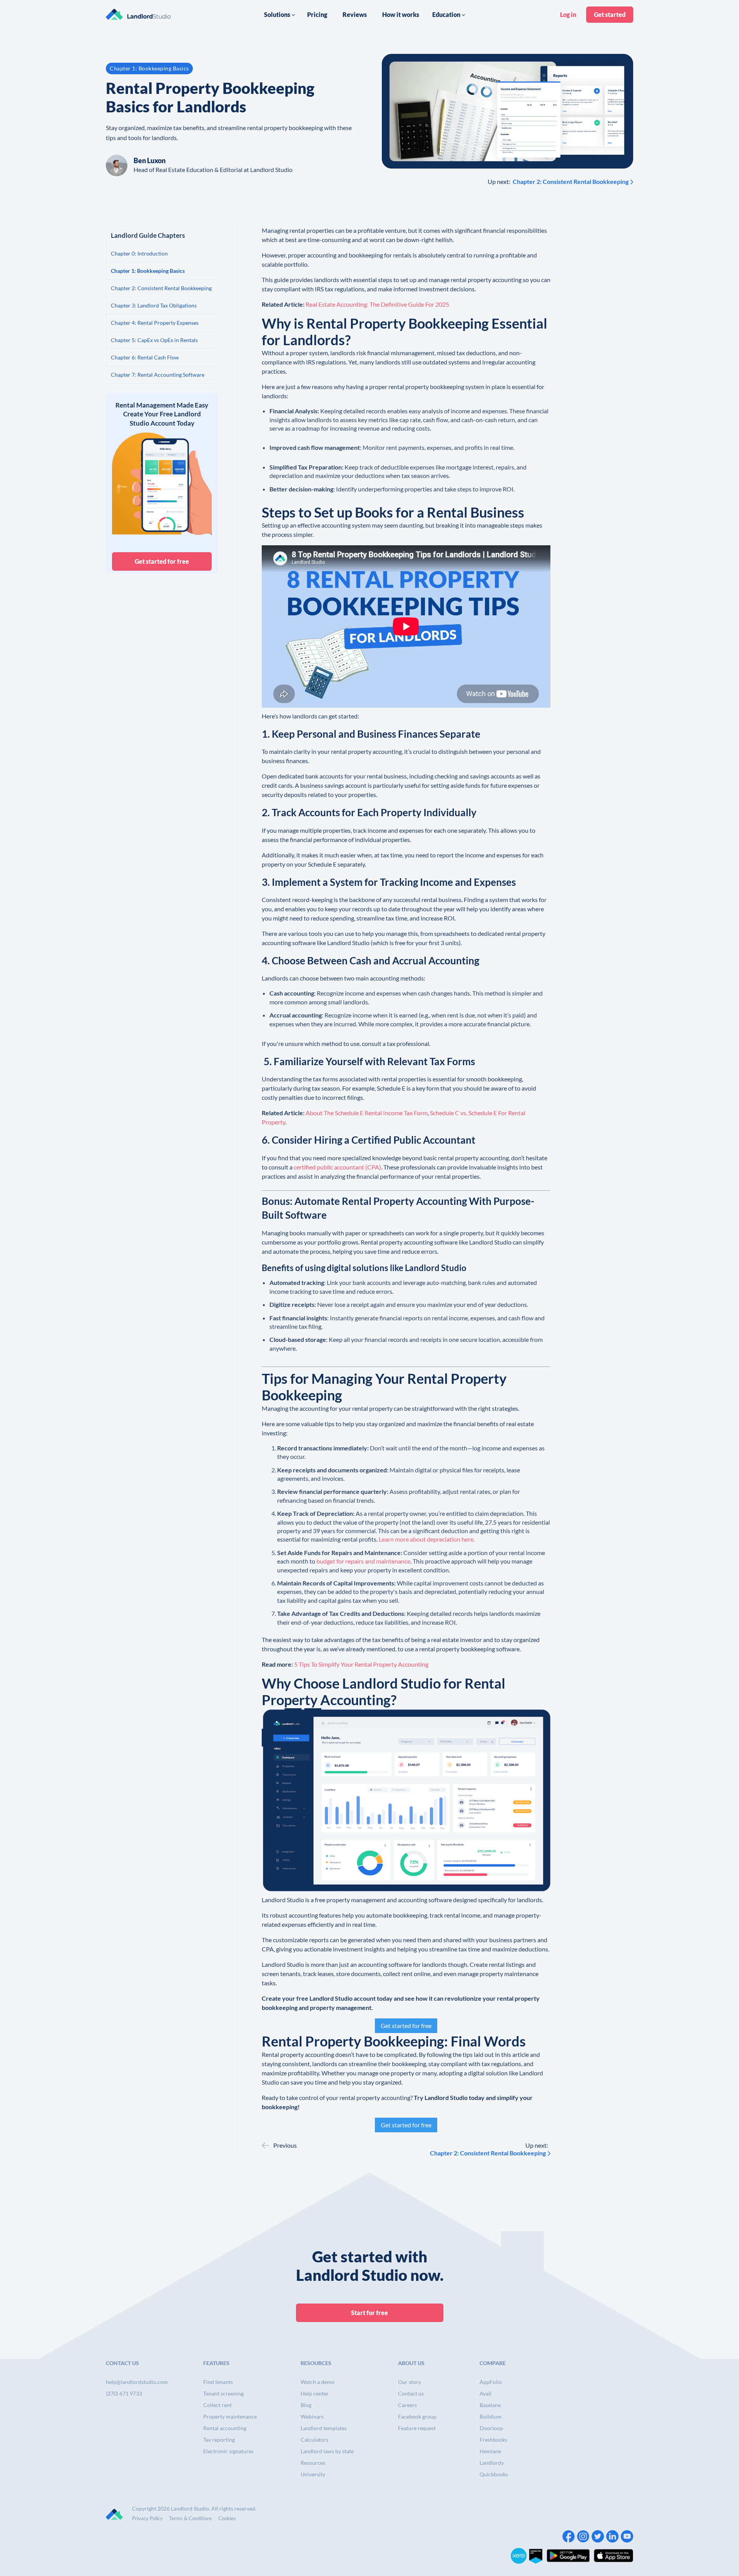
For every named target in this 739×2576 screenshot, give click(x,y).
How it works (401, 14)
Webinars (312, 2416)
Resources (313, 2463)
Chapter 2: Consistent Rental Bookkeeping (571, 181)
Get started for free (162, 561)
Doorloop (491, 2428)
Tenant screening (223, 2393)
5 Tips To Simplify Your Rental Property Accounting (361, 1664)
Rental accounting (225, 2428)
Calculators (314, 2440)
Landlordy (492, 2463)
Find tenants (218, 2382)
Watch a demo (318, 2382)
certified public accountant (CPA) (337, 1167)
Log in (568, 14)
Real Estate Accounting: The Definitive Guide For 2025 (377, 304)
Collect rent (217, 2405)
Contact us (411, 2393)
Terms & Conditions (191, 2518)
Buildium (491, 2416)
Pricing (317, 14)
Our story (410, 2382)
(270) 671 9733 (124, 2393)
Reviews (355, 14)
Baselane (490, 2405)
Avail (486, 2393)
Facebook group (417, 2416)
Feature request (417, 2428)
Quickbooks (494, 2474)
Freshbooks (493, 2440)
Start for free (369, 2313)
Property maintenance (230, 2416)
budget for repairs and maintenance (363, 1561)
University (313, 2474)
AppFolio (491, 2382)
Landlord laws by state (327, 2451)
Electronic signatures (228, 2451)
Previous (285, 2145)
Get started (610, 14)
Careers (407, 2405)
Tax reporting (219, 2440)
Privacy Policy (147, 2518)
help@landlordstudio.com (137, 2382)
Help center (315, 2393)
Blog (306, 2405)
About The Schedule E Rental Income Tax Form (367, 1113)
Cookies (227, 2518)
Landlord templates (324, 2428)
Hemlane (490, 2451)
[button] (280, 15)
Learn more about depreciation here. (427, 1539)
